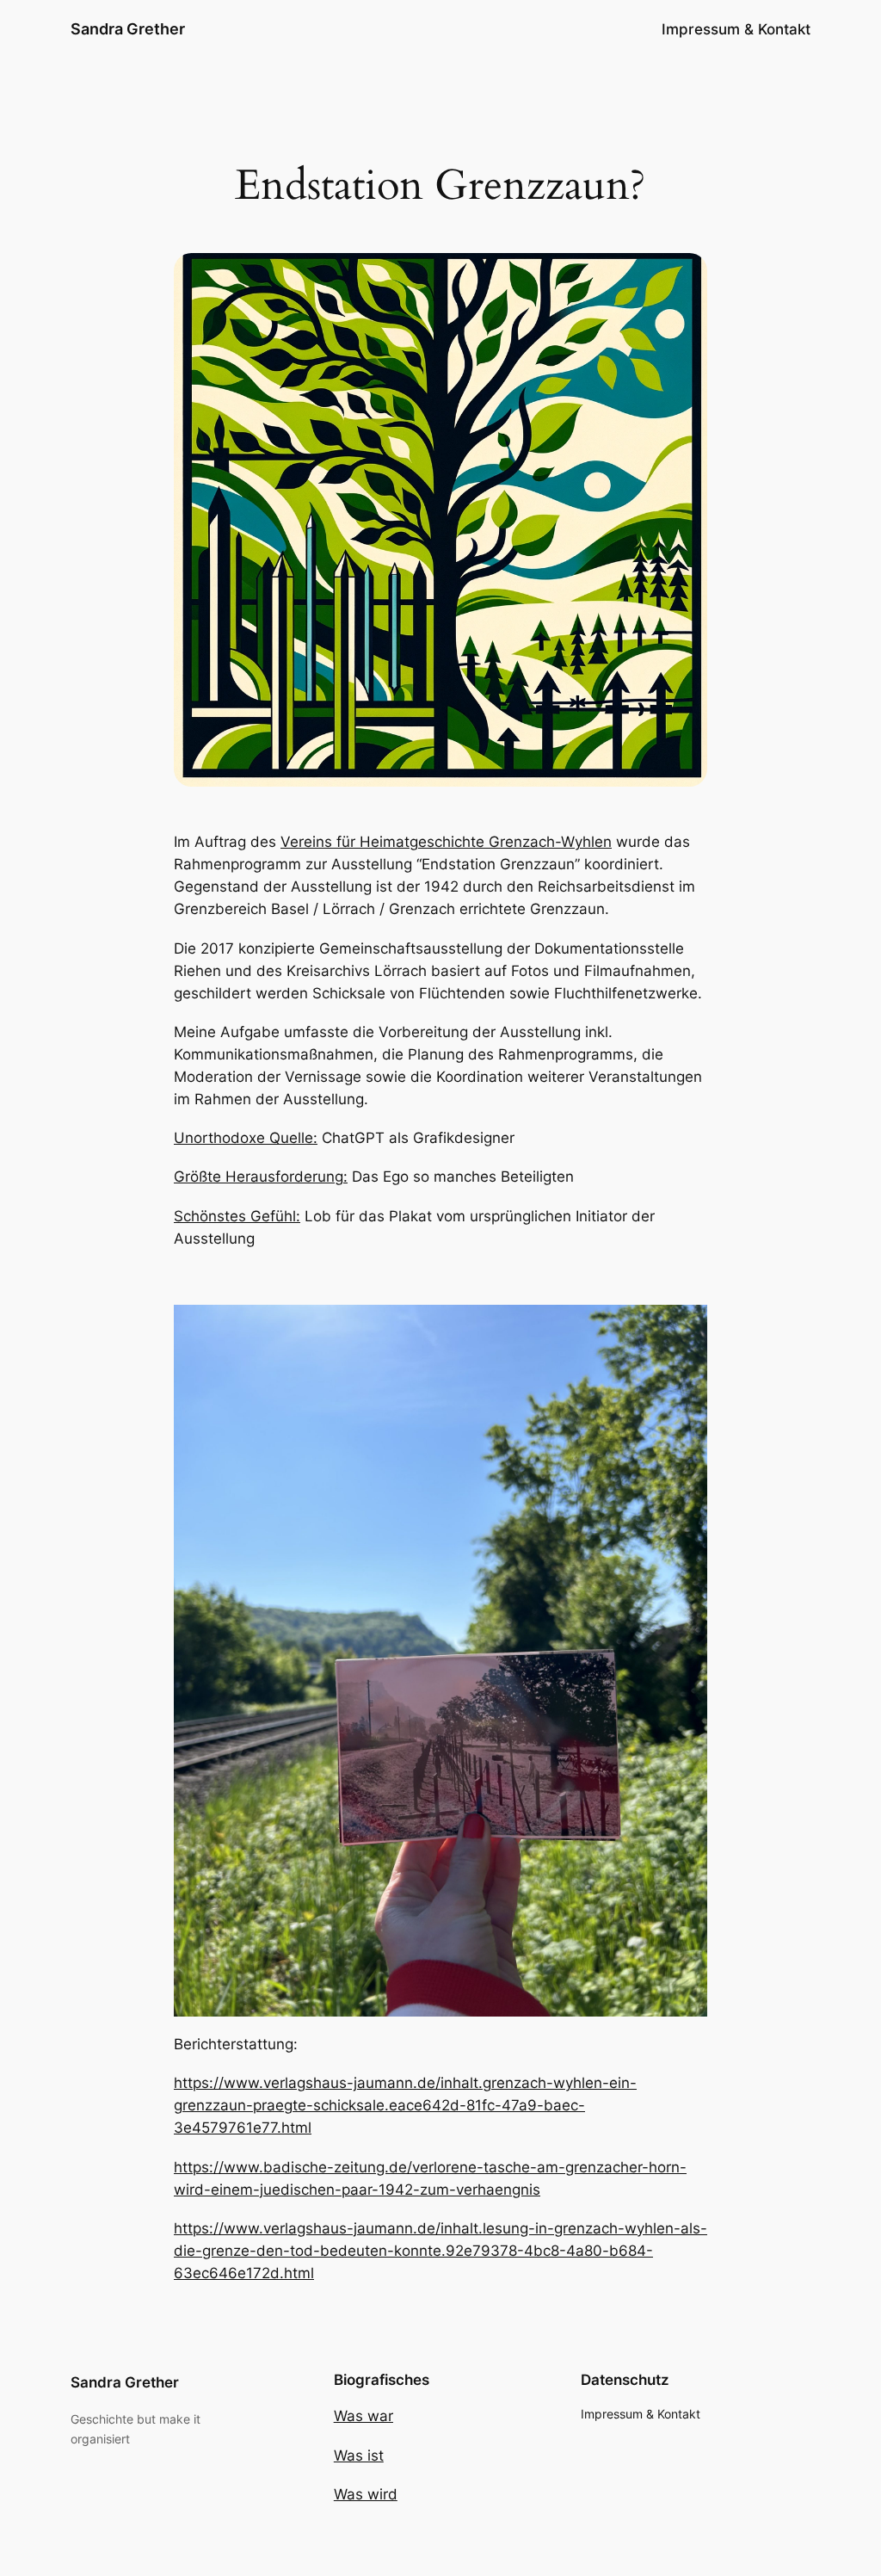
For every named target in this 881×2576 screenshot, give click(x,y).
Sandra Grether (128, 29)
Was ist (359, 2456)
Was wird (366, 2494)
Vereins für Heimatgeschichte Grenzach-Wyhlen (446, 842)
